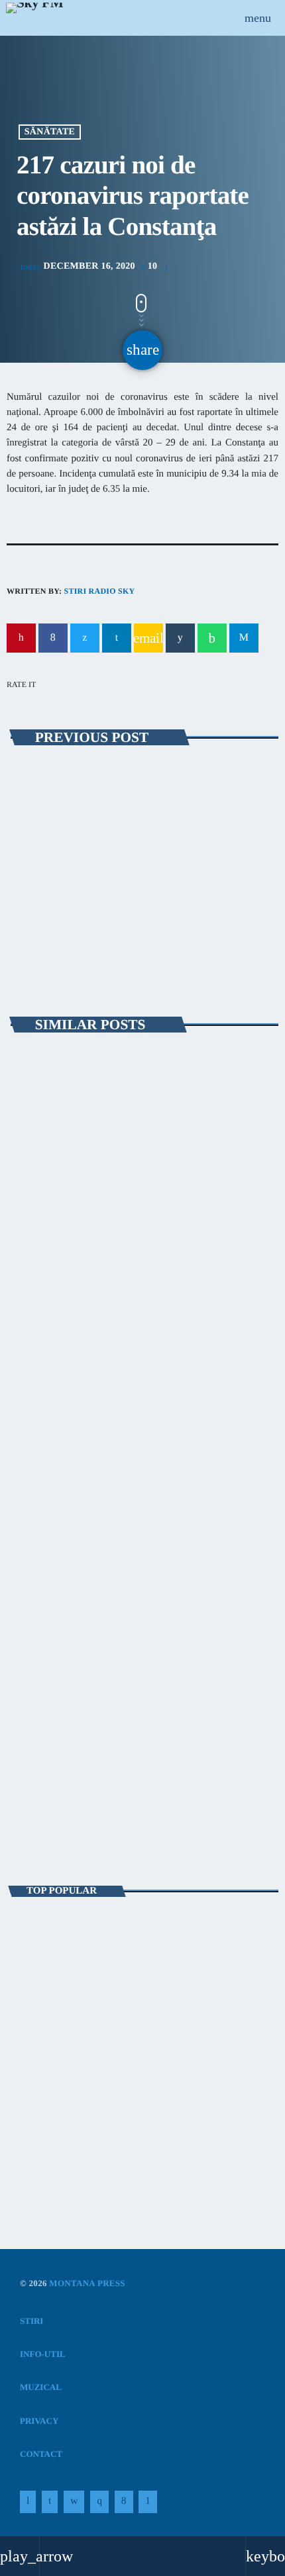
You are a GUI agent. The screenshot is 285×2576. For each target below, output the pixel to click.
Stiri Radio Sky (99, 591)
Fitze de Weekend (66, 1809)
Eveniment (48, 780)
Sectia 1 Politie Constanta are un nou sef (106, 2109)
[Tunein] (28, 2502)
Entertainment (58, 1786)
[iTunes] (74, 2502)
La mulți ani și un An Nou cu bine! (140, 2051)
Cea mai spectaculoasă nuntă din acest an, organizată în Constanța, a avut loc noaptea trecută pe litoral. (142, 1934)
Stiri (35, 1238)
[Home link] (34, 18)
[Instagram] (99, 2502)
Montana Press (87, 2283)
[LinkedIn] (50, 2502)
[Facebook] (124, 2502)
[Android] (148, 2502)
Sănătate (50, 132)
